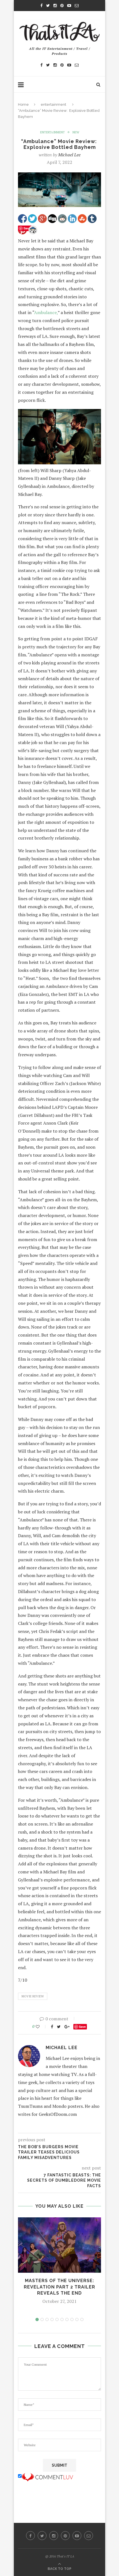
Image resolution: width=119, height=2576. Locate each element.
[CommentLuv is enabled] (47, 2476)
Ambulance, (46, 312)
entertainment (53, 104)
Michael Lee (69, 155)
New (76, 132)
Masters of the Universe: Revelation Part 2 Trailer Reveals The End (59, 2287)
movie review (33, 1996)
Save (82, 2027)
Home (23, 104)
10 (82, 2319)
